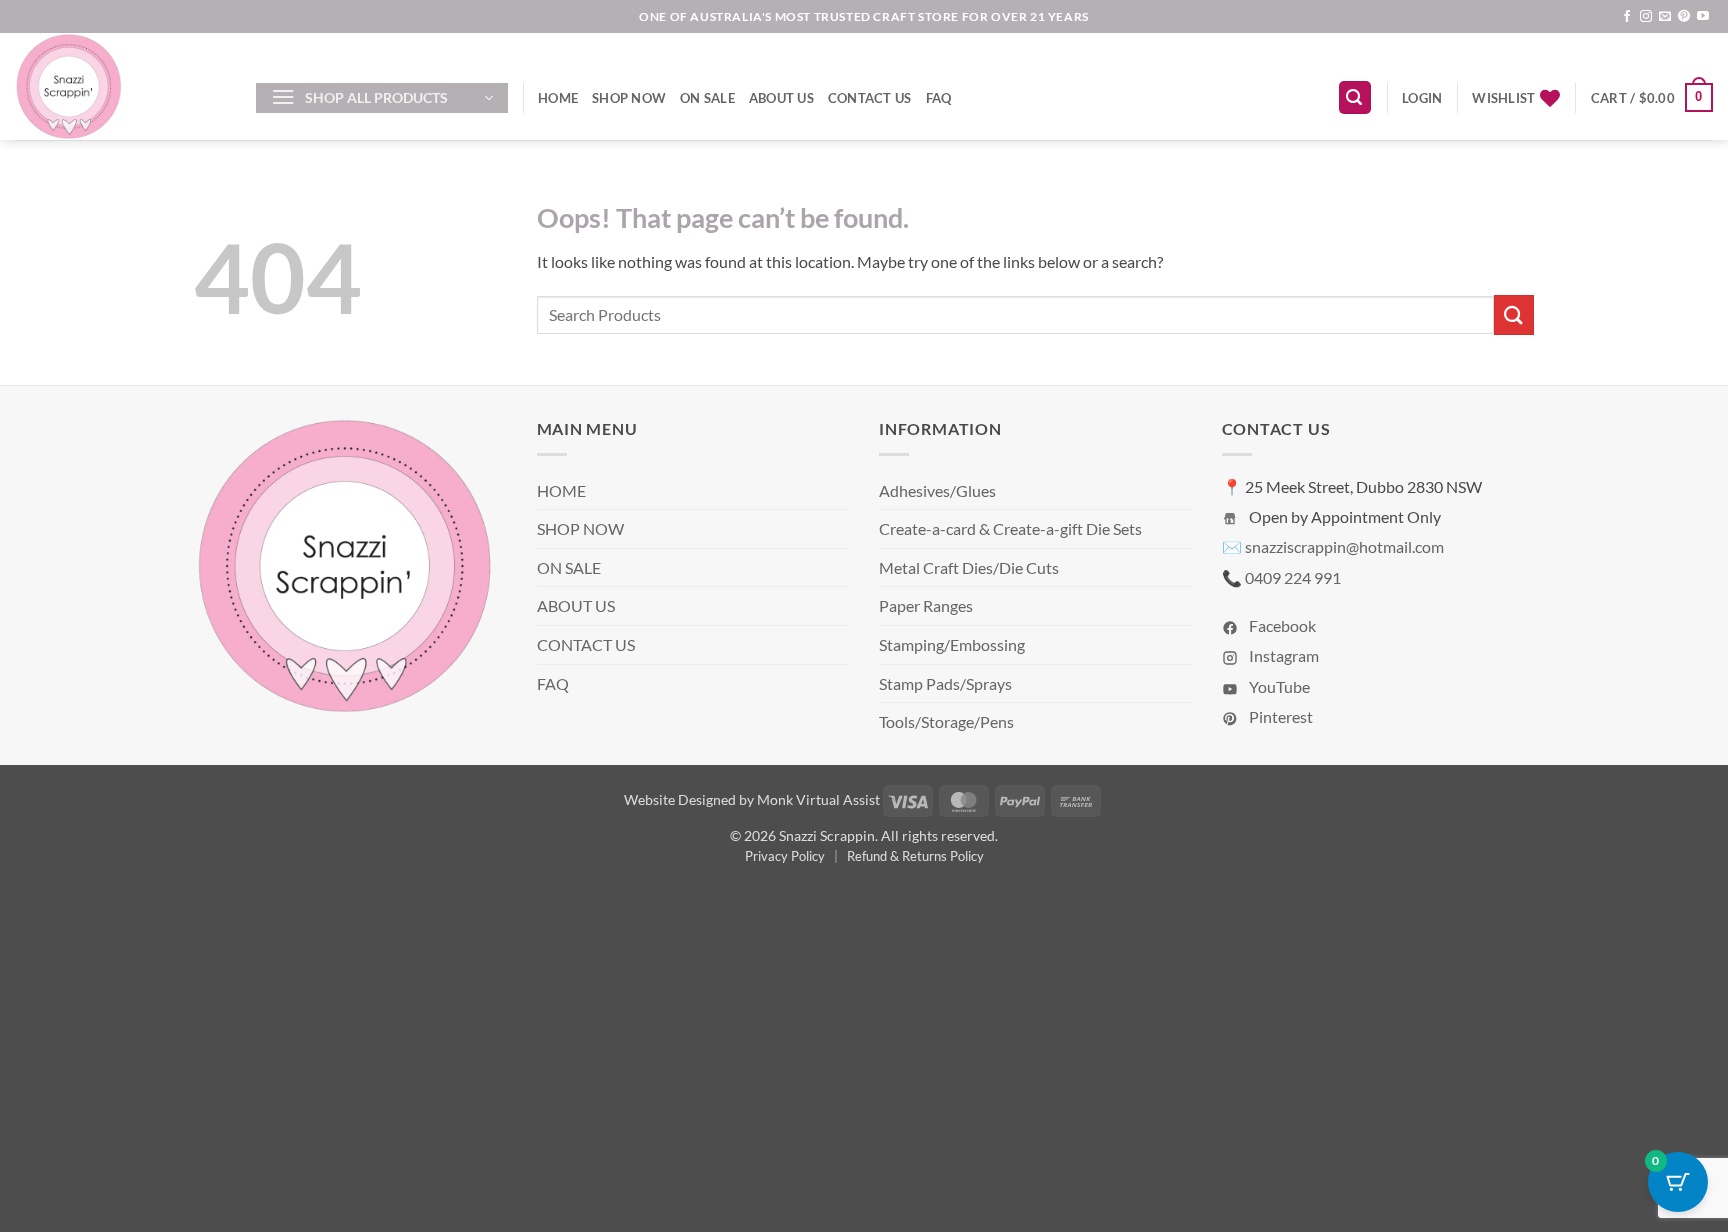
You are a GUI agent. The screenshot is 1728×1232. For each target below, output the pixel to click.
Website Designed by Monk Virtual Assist (752, 799)
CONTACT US (870, 98)
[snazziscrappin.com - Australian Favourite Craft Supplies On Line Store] (120, 86)
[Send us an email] (1665, 17)
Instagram (1282, 655)
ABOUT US (781, 98)
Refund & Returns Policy (915, 856)
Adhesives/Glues (937, 490)
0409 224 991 (1293, 577)
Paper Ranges (926, 605)
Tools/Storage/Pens (946, 721)
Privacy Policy (785, 856)
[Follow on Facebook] (1627, 17)
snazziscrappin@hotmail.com (1344, 546)
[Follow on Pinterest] (1684, 17)
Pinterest (1279, 716)
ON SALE (707, 98)
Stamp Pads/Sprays (945, 683)
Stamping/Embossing (952, 644)
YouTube (1278, 686)
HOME (558, 98)
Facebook (1281, 625)
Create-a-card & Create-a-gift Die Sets (1010, 528)
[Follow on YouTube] (1703, 17)
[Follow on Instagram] (1646, 17)
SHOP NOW (629, 98)
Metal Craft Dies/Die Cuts (969, 567)
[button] (382, 98)
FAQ (939, 98)
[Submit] (1514, 314)
